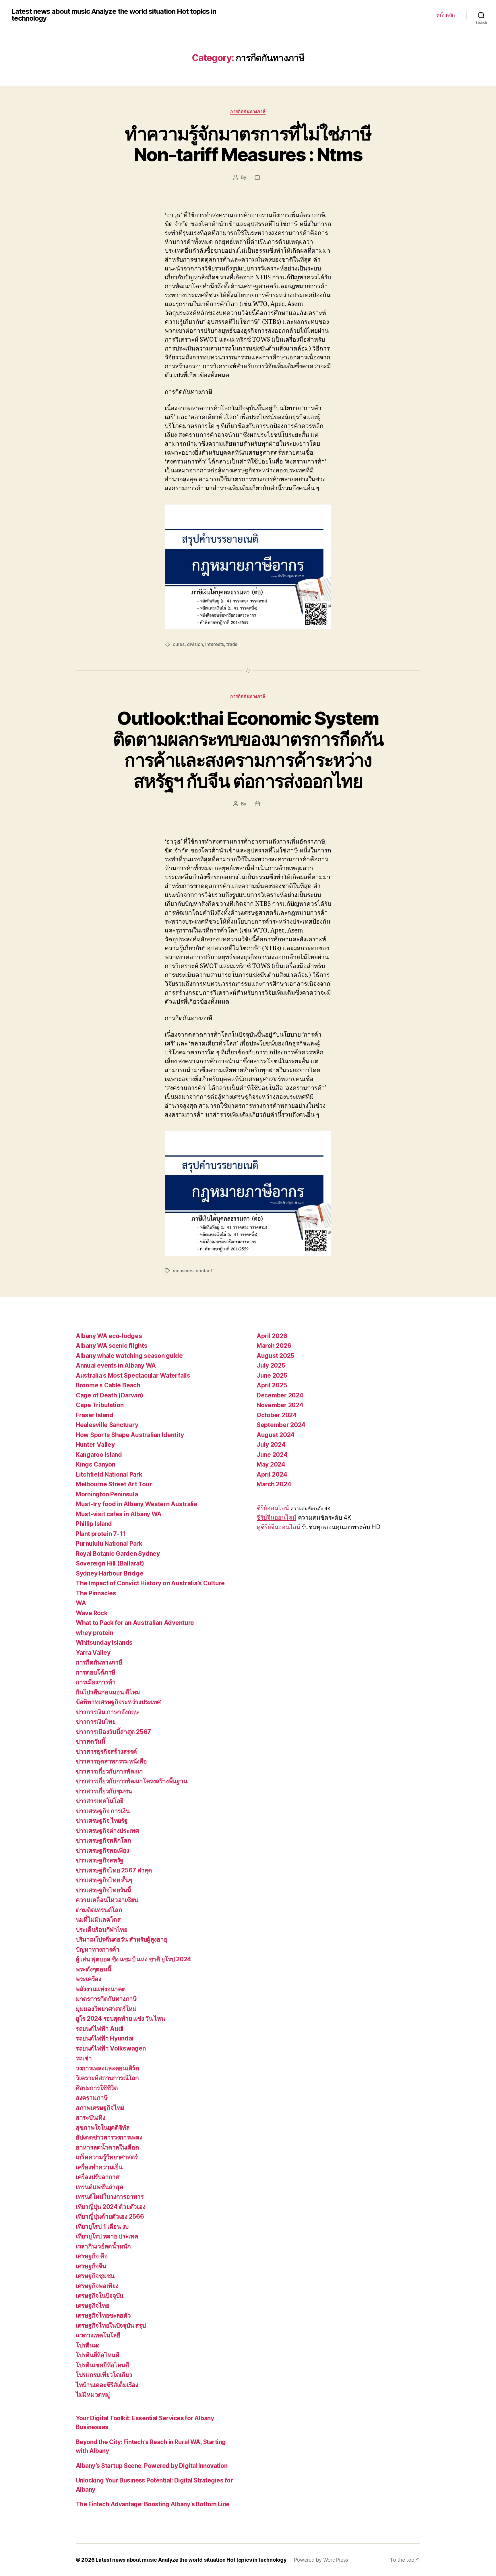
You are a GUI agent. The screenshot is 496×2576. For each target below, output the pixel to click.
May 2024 (271, 1464)
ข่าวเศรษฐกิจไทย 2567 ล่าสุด (114, 1870)
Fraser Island (95, 1415)
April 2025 (272, 1385)
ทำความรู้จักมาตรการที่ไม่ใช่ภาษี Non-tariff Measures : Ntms (248, 144)
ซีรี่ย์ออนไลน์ (273, 1508)
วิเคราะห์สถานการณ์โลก (107, 2078)
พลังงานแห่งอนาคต (101, 1989)
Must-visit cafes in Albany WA (119, 1514)
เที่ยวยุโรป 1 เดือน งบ (102, 2227)
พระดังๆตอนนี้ (93, 1969)
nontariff (205, 1271)
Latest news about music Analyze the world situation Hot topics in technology (114, 15)
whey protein (95, 1633)
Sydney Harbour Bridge (110, 1573)
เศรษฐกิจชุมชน (95, 2276)
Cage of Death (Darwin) (110, 1395)
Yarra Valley (93, 1653)
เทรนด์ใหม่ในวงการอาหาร (110, 2197)
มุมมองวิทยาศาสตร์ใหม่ (106, 2009)
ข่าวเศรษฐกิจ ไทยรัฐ (102, 1821)
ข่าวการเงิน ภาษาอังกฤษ (107, 1712)
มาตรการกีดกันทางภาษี (106, 1999)
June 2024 (272, 1455)
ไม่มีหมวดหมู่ (93, 2395)
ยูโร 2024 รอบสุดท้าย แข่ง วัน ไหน (120, 2019)
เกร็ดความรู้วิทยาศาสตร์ (107, 2157)
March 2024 (274, 1484)
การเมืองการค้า (96, 1682)
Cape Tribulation (100, 1405)
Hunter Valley (95, 1445)
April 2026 (272, 1336)
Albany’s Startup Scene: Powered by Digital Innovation (152, 2466)
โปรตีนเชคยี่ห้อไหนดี (102, 2365)
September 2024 (281, 1425)
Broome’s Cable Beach (108, 1385)
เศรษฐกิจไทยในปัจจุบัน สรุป (111, 2325)
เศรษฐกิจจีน (91, 2266)
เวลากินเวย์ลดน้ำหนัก (103, 2246)
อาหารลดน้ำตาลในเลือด (107, 2147)
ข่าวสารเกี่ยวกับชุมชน (104, 1791)
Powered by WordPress (321, 2560)
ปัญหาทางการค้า (98, 1949)
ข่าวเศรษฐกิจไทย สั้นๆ (104, 1880)
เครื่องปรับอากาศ (98, 2177)
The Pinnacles (96, 1593)
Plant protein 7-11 (101, 1534)
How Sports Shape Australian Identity (130, 1435)
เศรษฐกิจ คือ (92, 2256)
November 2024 (280, 1405)
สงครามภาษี (92, 2098)
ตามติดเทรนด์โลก (99, 1910)
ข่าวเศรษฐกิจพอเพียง (102, 1850)
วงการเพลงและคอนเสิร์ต (107, 2068)
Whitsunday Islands (104, 1643)
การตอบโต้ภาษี (96, 1672)
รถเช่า (84, 2058)
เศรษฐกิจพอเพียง (97, 2286)
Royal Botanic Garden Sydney (118, 1554)
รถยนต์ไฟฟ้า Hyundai (105, 2038)
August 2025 (275, 1356)
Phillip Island (94, 1524)
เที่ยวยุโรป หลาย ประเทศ (107, 2236)
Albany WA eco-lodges (109, 1336)
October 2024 (277, 1415)
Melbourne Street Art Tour (114, 1484)
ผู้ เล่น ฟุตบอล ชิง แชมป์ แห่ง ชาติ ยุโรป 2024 (133, 1959)
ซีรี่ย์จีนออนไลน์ (276, 1517)
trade (232, 644)
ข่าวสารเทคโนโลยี (100, 1801)
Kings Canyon (96, 1464)
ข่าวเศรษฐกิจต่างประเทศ (107, 1831)
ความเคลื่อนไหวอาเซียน (107, 1900)
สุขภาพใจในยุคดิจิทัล (103, 2128)
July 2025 (271, 1365)
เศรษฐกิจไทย (92, 2306)
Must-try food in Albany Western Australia (136, 1504)
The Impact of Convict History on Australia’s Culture (150, 1583)
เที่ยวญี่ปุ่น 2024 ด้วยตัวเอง (111, 2207)
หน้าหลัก (446, 15)
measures (183, 1271)
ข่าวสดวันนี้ (91, 1741)
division (195, 644)
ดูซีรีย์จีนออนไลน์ (278, 1527)
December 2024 (280, 1395)
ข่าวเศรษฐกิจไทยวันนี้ (103, 1890)
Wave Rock (92, 1613)
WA (81, 1603)
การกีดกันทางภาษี (248, 112)
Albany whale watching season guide (129, 1356)
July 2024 (271, 1445)
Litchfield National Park (109, 1474)
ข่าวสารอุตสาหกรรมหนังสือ (111, 1761)
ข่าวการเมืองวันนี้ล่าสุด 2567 (113, 1732)
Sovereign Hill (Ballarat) (110, 1563)
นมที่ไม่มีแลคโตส (98, 1920)
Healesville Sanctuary (107, 1425)
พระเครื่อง (89, 1979)
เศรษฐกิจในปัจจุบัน (100, 2296)
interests (215, 644)
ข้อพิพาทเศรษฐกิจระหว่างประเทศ (118, 1702)
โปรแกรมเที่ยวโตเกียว (104, 2375)
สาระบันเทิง (91, 2118)
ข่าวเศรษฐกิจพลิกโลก (103, 1840)
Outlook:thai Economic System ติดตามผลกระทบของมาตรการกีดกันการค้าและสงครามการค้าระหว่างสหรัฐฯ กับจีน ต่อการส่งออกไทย (248, 749)
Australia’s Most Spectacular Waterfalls (133, 1375)
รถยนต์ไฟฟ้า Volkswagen (111, 2048)
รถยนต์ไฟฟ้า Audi (100, 2029)
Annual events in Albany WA (116, 1365)
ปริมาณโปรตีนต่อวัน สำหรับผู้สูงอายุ (121, 1939)
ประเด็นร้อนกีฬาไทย (102, 1930)
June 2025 (272, 1375)
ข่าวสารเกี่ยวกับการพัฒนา (109, 1771)
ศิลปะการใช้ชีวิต (97, 2088)
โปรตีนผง (88, 2345)
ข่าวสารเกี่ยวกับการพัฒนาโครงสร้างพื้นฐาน (131, 1781)
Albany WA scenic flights (112, 1346)
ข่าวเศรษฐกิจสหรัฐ (100, 1860)
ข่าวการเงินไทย (96, 1722)
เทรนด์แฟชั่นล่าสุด (100, 2187)
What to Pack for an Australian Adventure (135, 1623)
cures (179, 644)
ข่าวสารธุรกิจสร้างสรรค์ (106, 1752)
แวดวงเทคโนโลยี (98, 2335)
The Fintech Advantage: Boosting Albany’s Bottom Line (153, 2504)
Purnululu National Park (109, 1544)
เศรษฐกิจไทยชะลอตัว (103, 2315)
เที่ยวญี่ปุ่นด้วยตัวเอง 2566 (110, 2216)
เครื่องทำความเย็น (99, 2167)
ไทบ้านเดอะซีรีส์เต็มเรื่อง (107, 2385)
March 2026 (274, 1346)
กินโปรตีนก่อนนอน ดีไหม (108, 1692)
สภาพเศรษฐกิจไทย (100, 2108)
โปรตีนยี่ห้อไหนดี (98, 2355)
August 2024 (276, 1435)
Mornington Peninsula (107, 1494)
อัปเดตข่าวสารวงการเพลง (109, 2137)
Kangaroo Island (99, 1455)
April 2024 (272, 1474)
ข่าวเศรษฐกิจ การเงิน (103, 1811)
